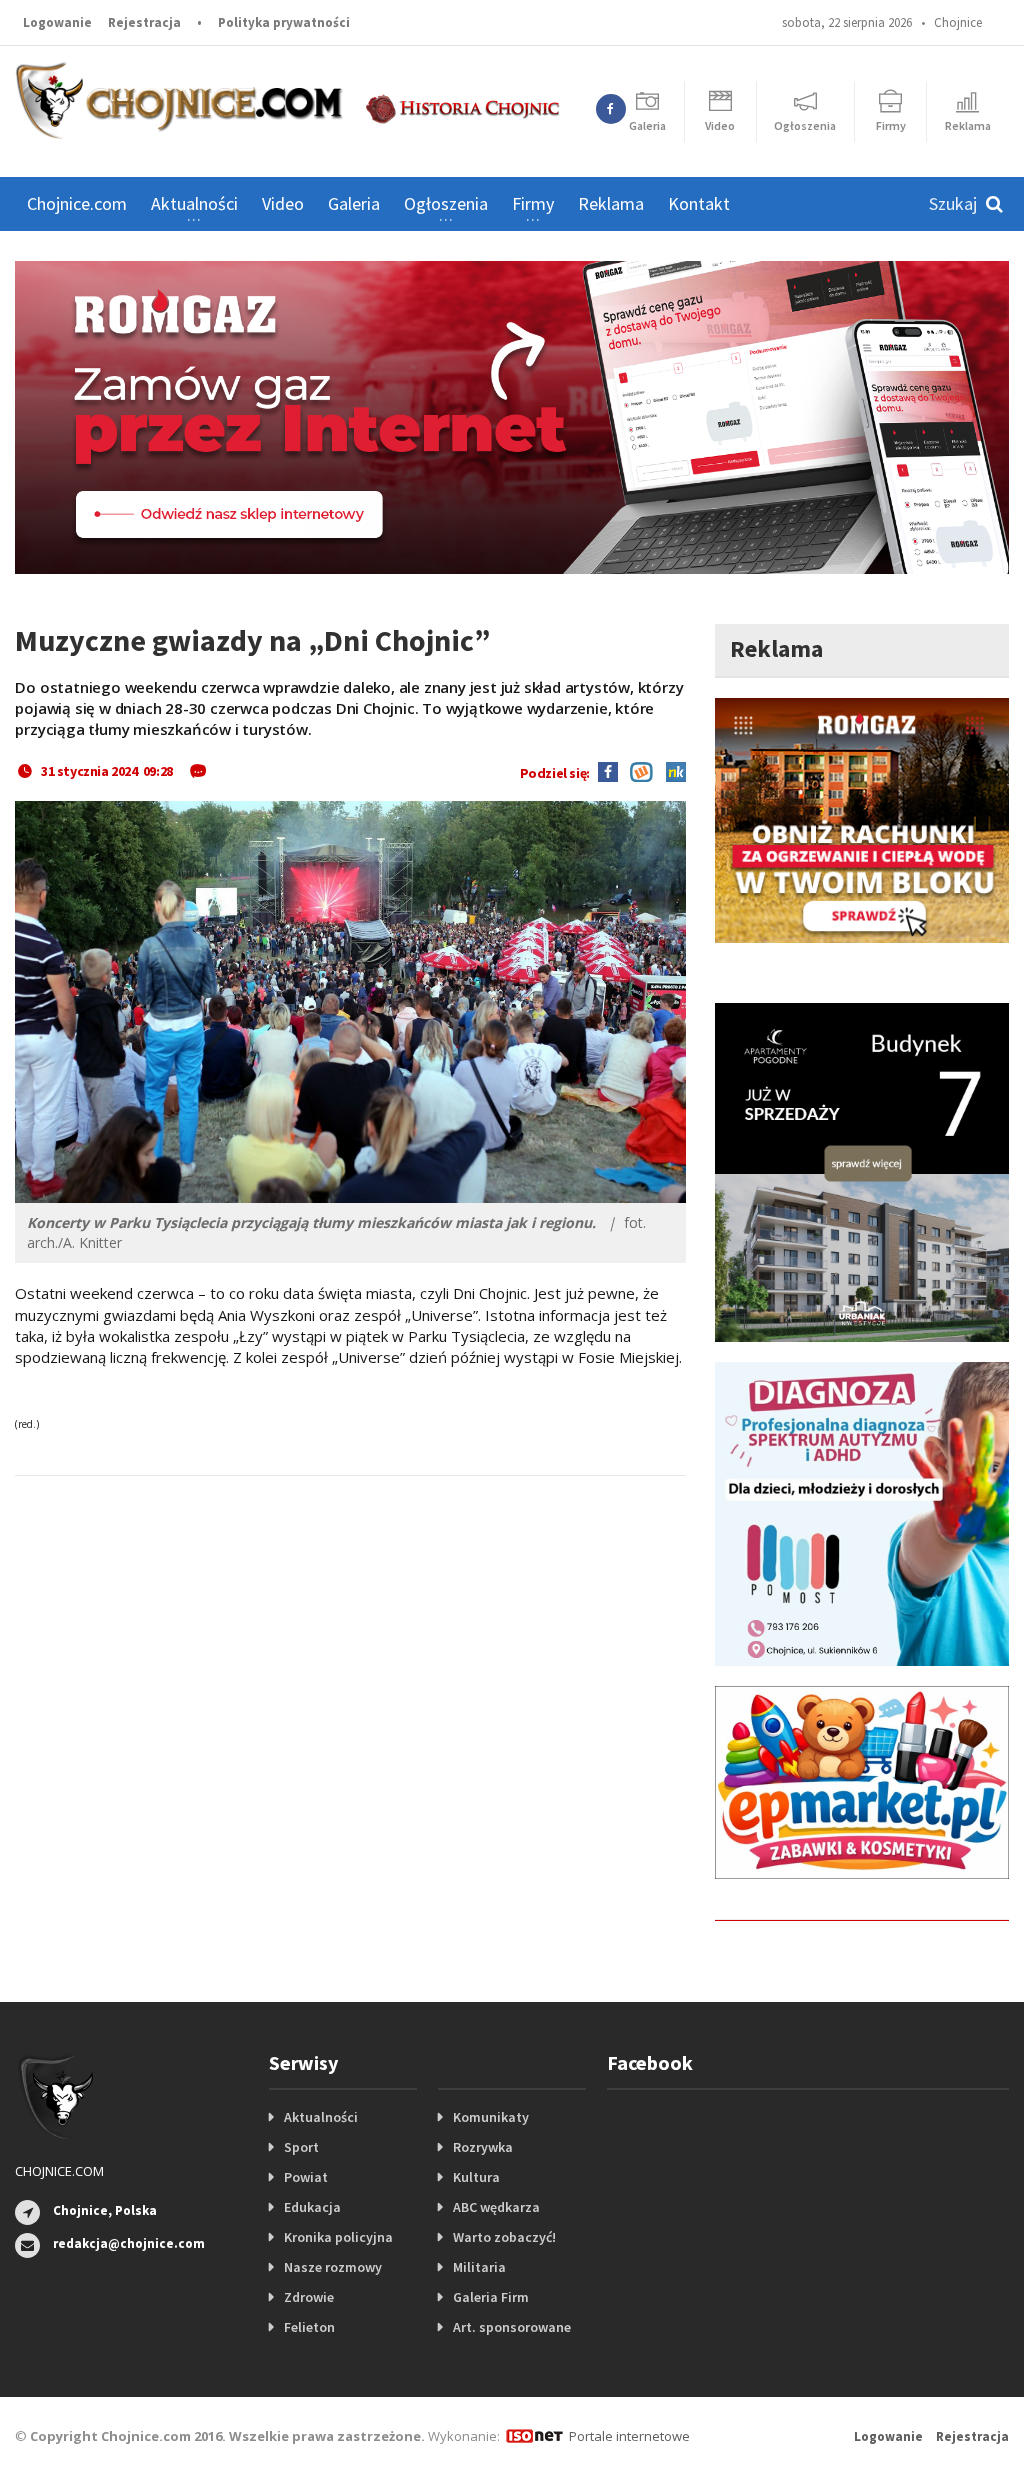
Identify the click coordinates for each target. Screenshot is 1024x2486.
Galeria (354, 203)
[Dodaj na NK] (671, 771)
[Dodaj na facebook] (608, 771)
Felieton (309, 2327)
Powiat (306, 2177)
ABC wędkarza (496, 2207)
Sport (301, 2147)
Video (283, 203)
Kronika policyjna (338, 2237)
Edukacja (312, 2207)
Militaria (479, 2267)
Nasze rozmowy (333, 2267)
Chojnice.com (77, 203)
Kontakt (699, 203)
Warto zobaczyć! (504, 2237)
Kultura (476, 2177)
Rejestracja (144, 22)
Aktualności (321, 2117)
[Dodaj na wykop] (636, 771)
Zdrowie (309, 2297)
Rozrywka (483, 2147)
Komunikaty (491, 2117)
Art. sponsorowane (512, 2327)
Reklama (611, 203)
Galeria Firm (491, 2297)
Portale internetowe (629, 2436)
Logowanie (57, 22)
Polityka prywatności (284, 22)
